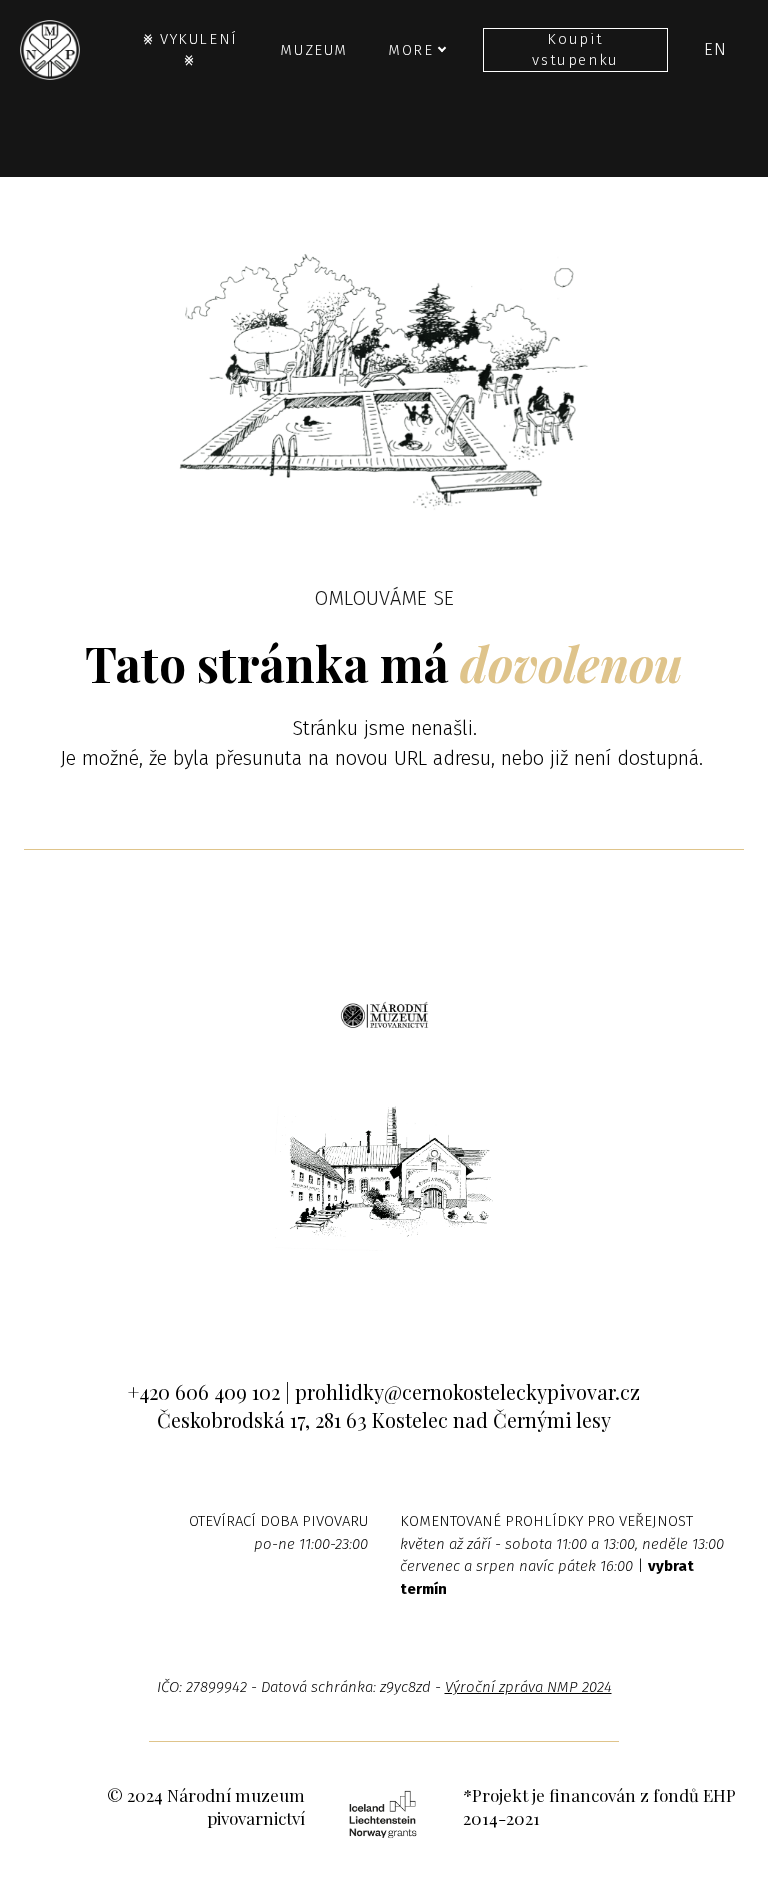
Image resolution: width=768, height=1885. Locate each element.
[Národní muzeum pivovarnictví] (50, 50)
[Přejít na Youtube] (445, 1289)
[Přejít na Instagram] (384, 1289)
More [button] (410, 50)
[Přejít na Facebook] (323, 1289)
